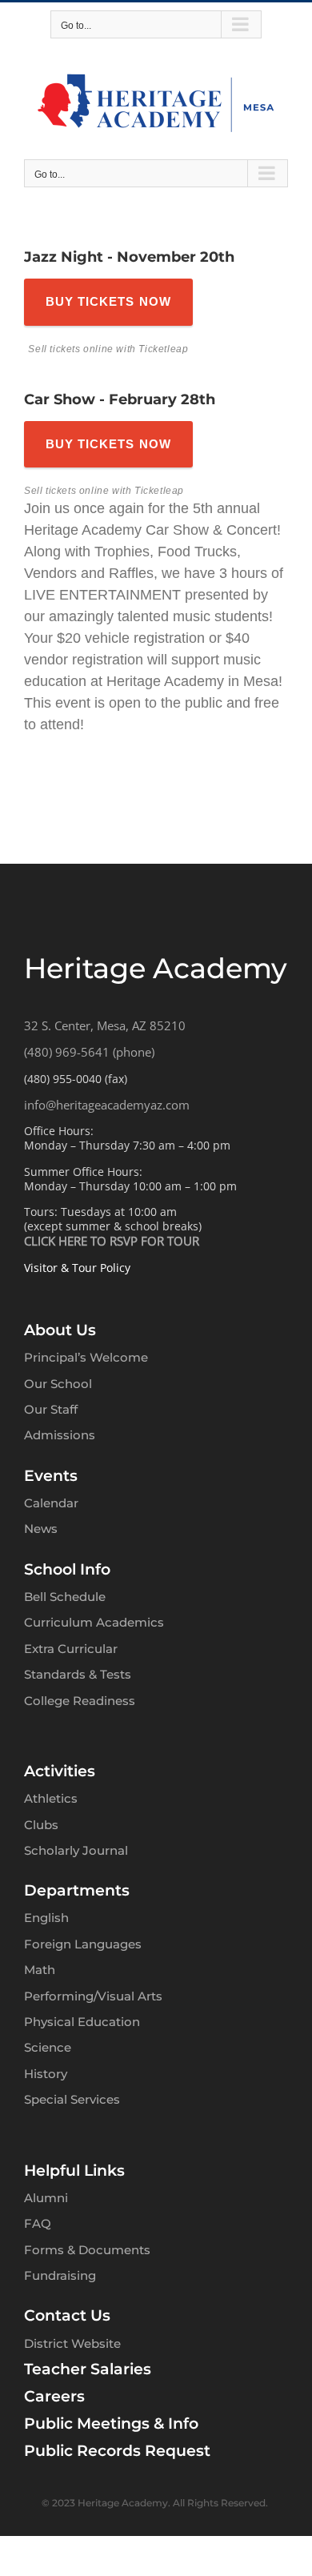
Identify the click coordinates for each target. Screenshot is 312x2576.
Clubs (41, 1825)
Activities (60, 1771)
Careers (54, 2396)
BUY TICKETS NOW (108, 301)
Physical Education (82, 2022)
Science (48, 2047)
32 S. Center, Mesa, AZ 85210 (105, 1025)
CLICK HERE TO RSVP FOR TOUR (112, 1241)
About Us (60, 1330)
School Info (67, 1569)
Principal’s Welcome (86, 1357)
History (46, 2074)
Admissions (60, 1435)
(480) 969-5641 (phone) (89, 1052)
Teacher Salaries (88, 2369)
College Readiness (80, 1701)
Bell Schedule (65, 1597)
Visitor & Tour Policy (77, 1268)
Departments (77, 1890)
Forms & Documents (87, 2250)
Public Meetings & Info (111, 2424)
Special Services (72, 2099)
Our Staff (51, 1409)
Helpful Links (74, 2171)
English (46, 1918)
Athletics (51, 1798)
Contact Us (67, 2315)
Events (51, 1476)
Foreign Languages (83, 1944)
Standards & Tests (78, 1674)
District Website (72, 2343)
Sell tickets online (70, 349)
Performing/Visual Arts (93, 1996)
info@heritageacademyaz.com (107, 1105)
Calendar (51, 1503)
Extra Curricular (71, 1649)
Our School (58, 1384)
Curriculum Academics (94, 1622)
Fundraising (60, 2275)
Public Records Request (117, 2451)
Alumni (46, 2198)
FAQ (38, 2223)
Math (40, 1970)
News (41, 1529)
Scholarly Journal (76, 1850)
